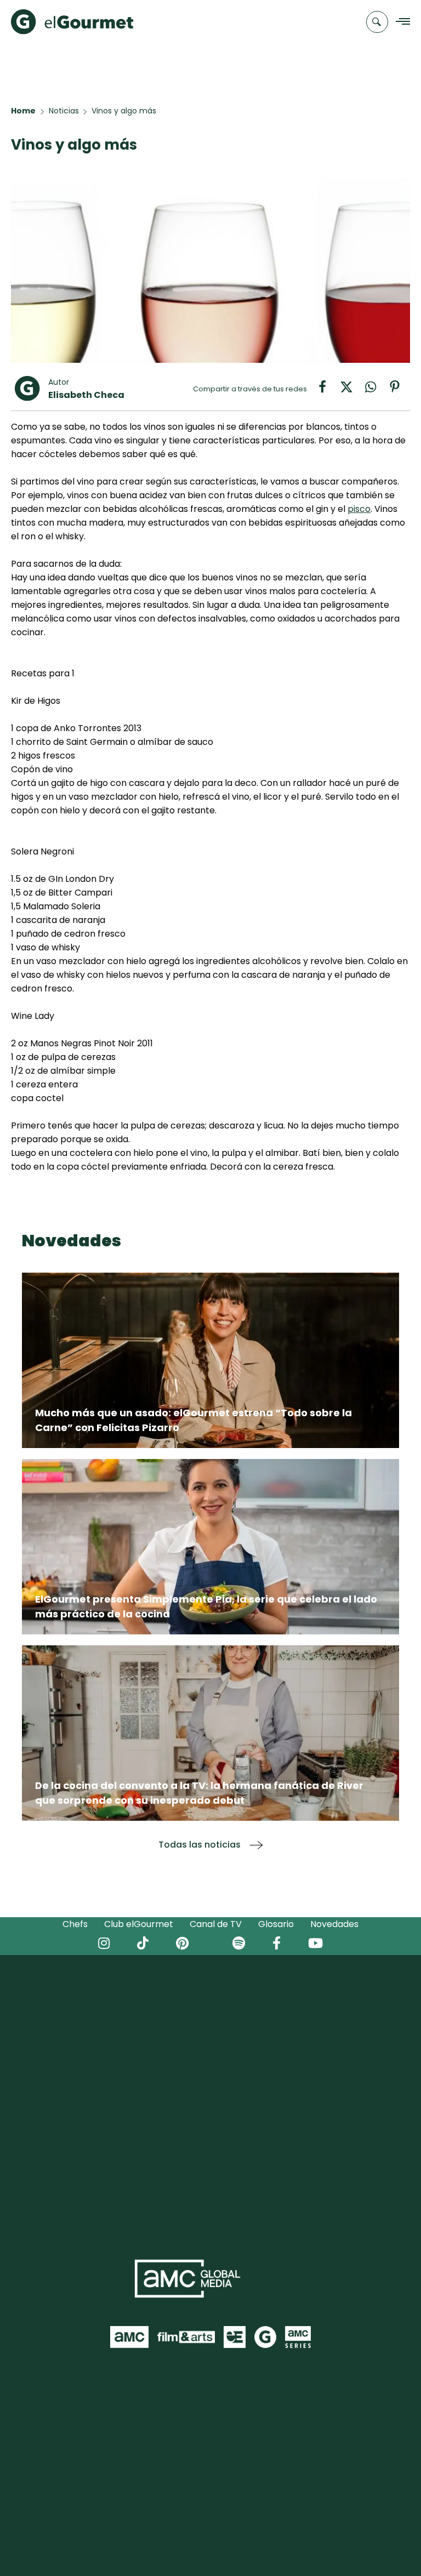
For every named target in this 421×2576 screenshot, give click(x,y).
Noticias (64, 111)
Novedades (334, 1924)
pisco (359, 509)
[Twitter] (352, 391)
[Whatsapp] (376, 391)
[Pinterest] (399, 391)
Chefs (75, 1924)
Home (23, 111)
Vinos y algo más (124, 111)
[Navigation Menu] (400, 22)
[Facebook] (328, 391)
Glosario (276, 1924)
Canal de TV (216, 1924)
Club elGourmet (139, 1924)
